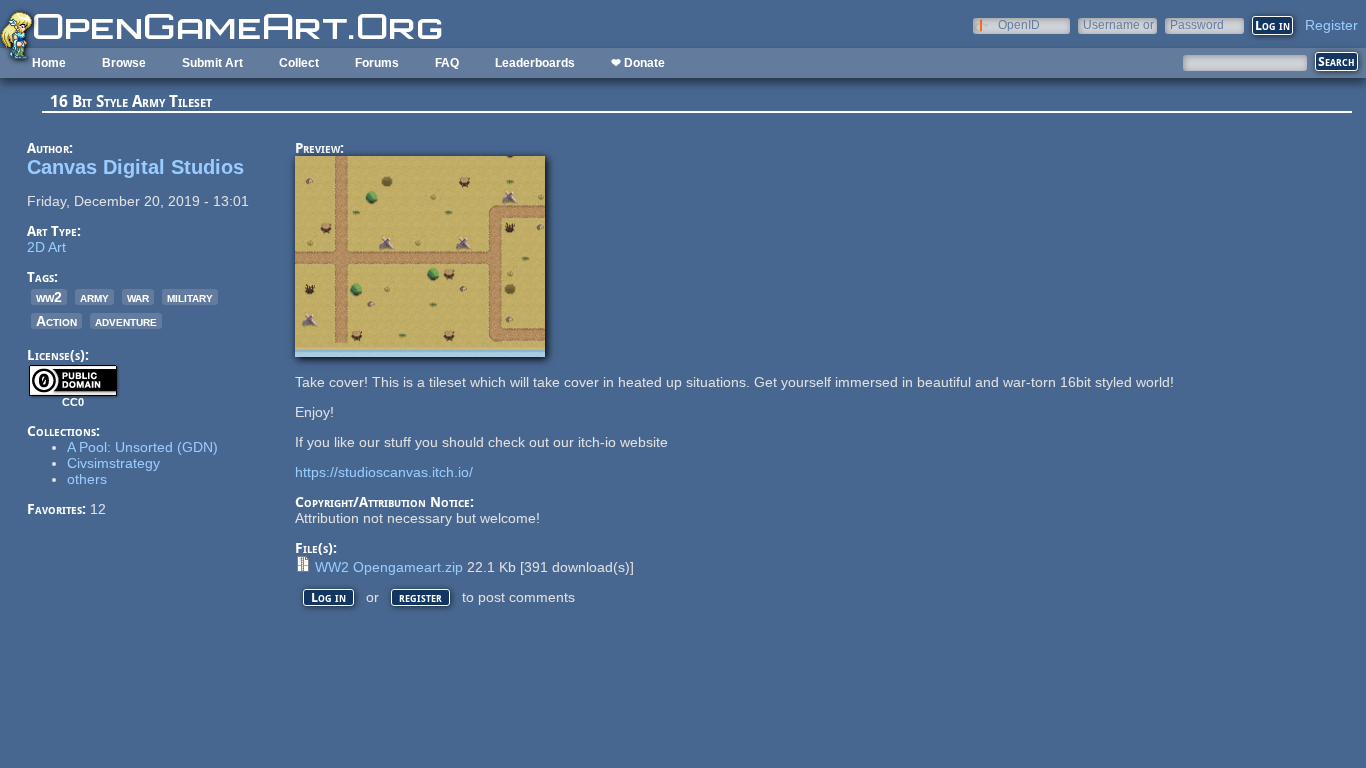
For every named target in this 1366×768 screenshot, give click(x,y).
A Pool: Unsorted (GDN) (142, 447)
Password (1197, 24)
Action (56, 321)
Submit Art (212, 63)
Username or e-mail (1118, 24)
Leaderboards (535, 63)
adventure (126, 321)
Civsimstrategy (113, 463)
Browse (124, 63)
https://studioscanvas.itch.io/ (384, 472)
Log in (328, 597)
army (94, 297)
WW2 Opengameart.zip (389, 567)
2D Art (46, 247)
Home (49, 63)
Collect (299, 63)
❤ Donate (638, 63)
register (420, 597)
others (87, 479)
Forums (377, 63)
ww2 (49, 297)
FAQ (447, 63)
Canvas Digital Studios (135, 167)
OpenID (1019, 24)
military (190, 297)
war (138, 297)
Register (1331, 25)
